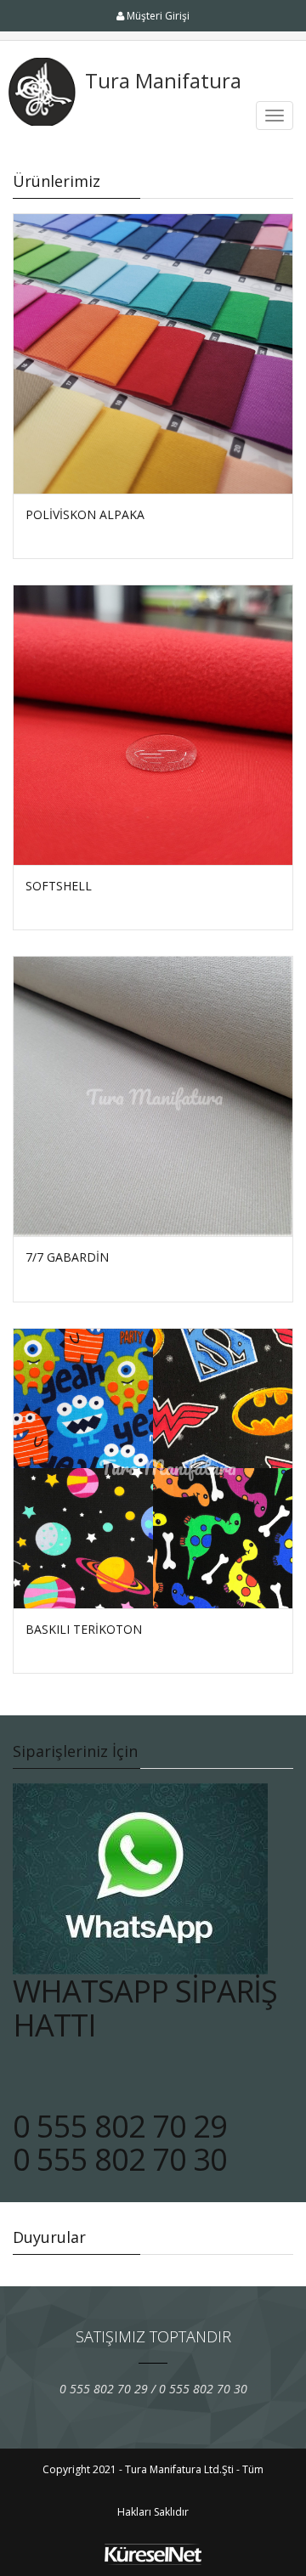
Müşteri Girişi (157, 16)
